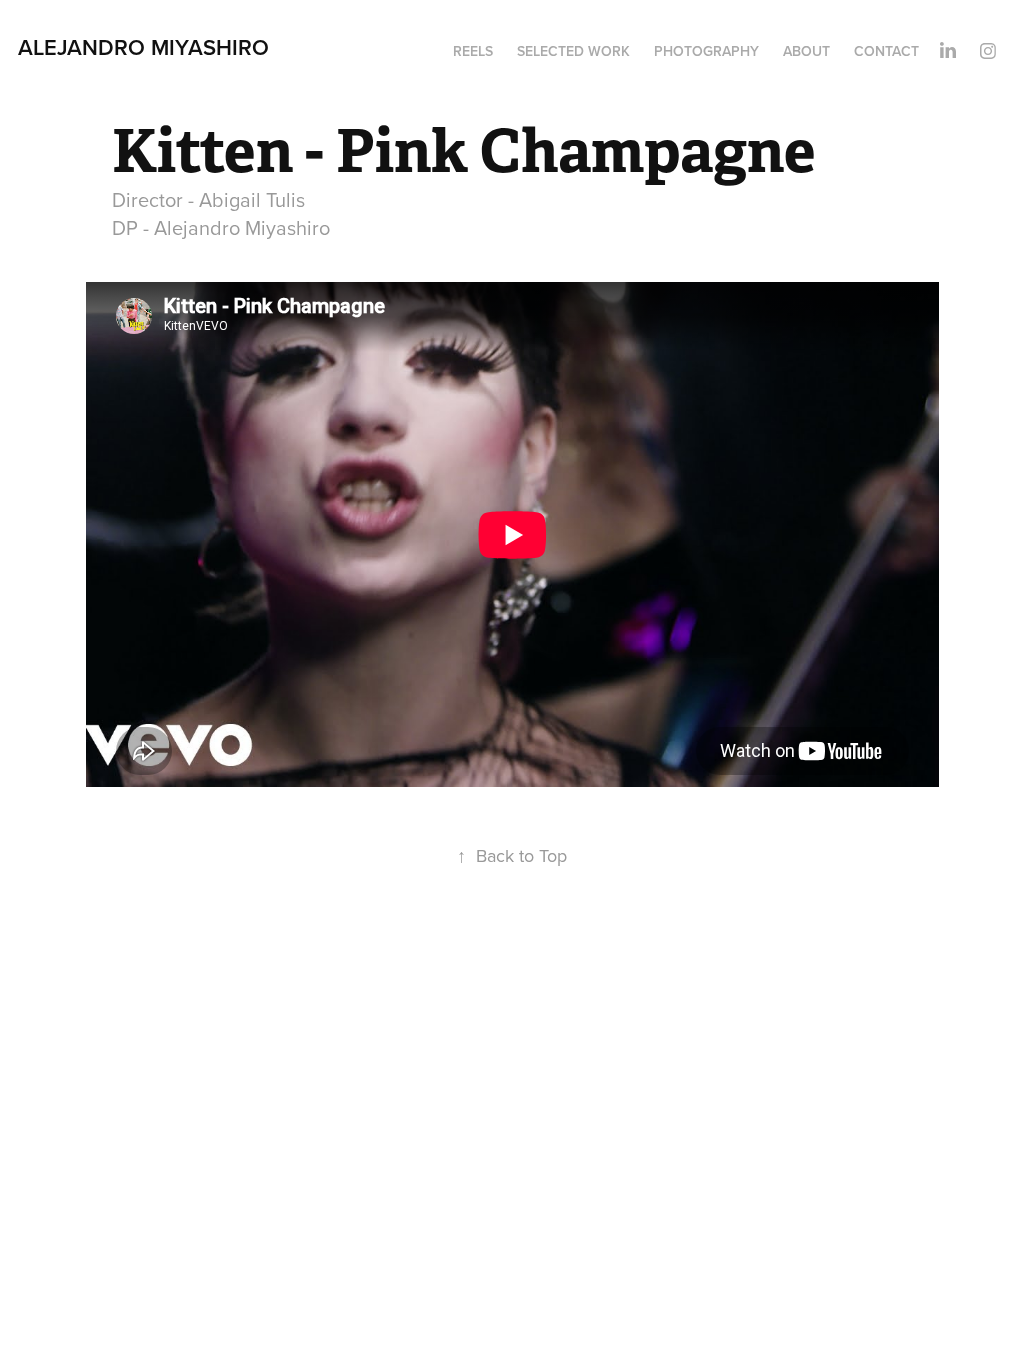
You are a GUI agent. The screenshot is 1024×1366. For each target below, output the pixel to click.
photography (706, 51)
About (806, 51)
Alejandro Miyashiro (143, 47)
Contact (886, 51)
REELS (473, 51)
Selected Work (573, 51)
